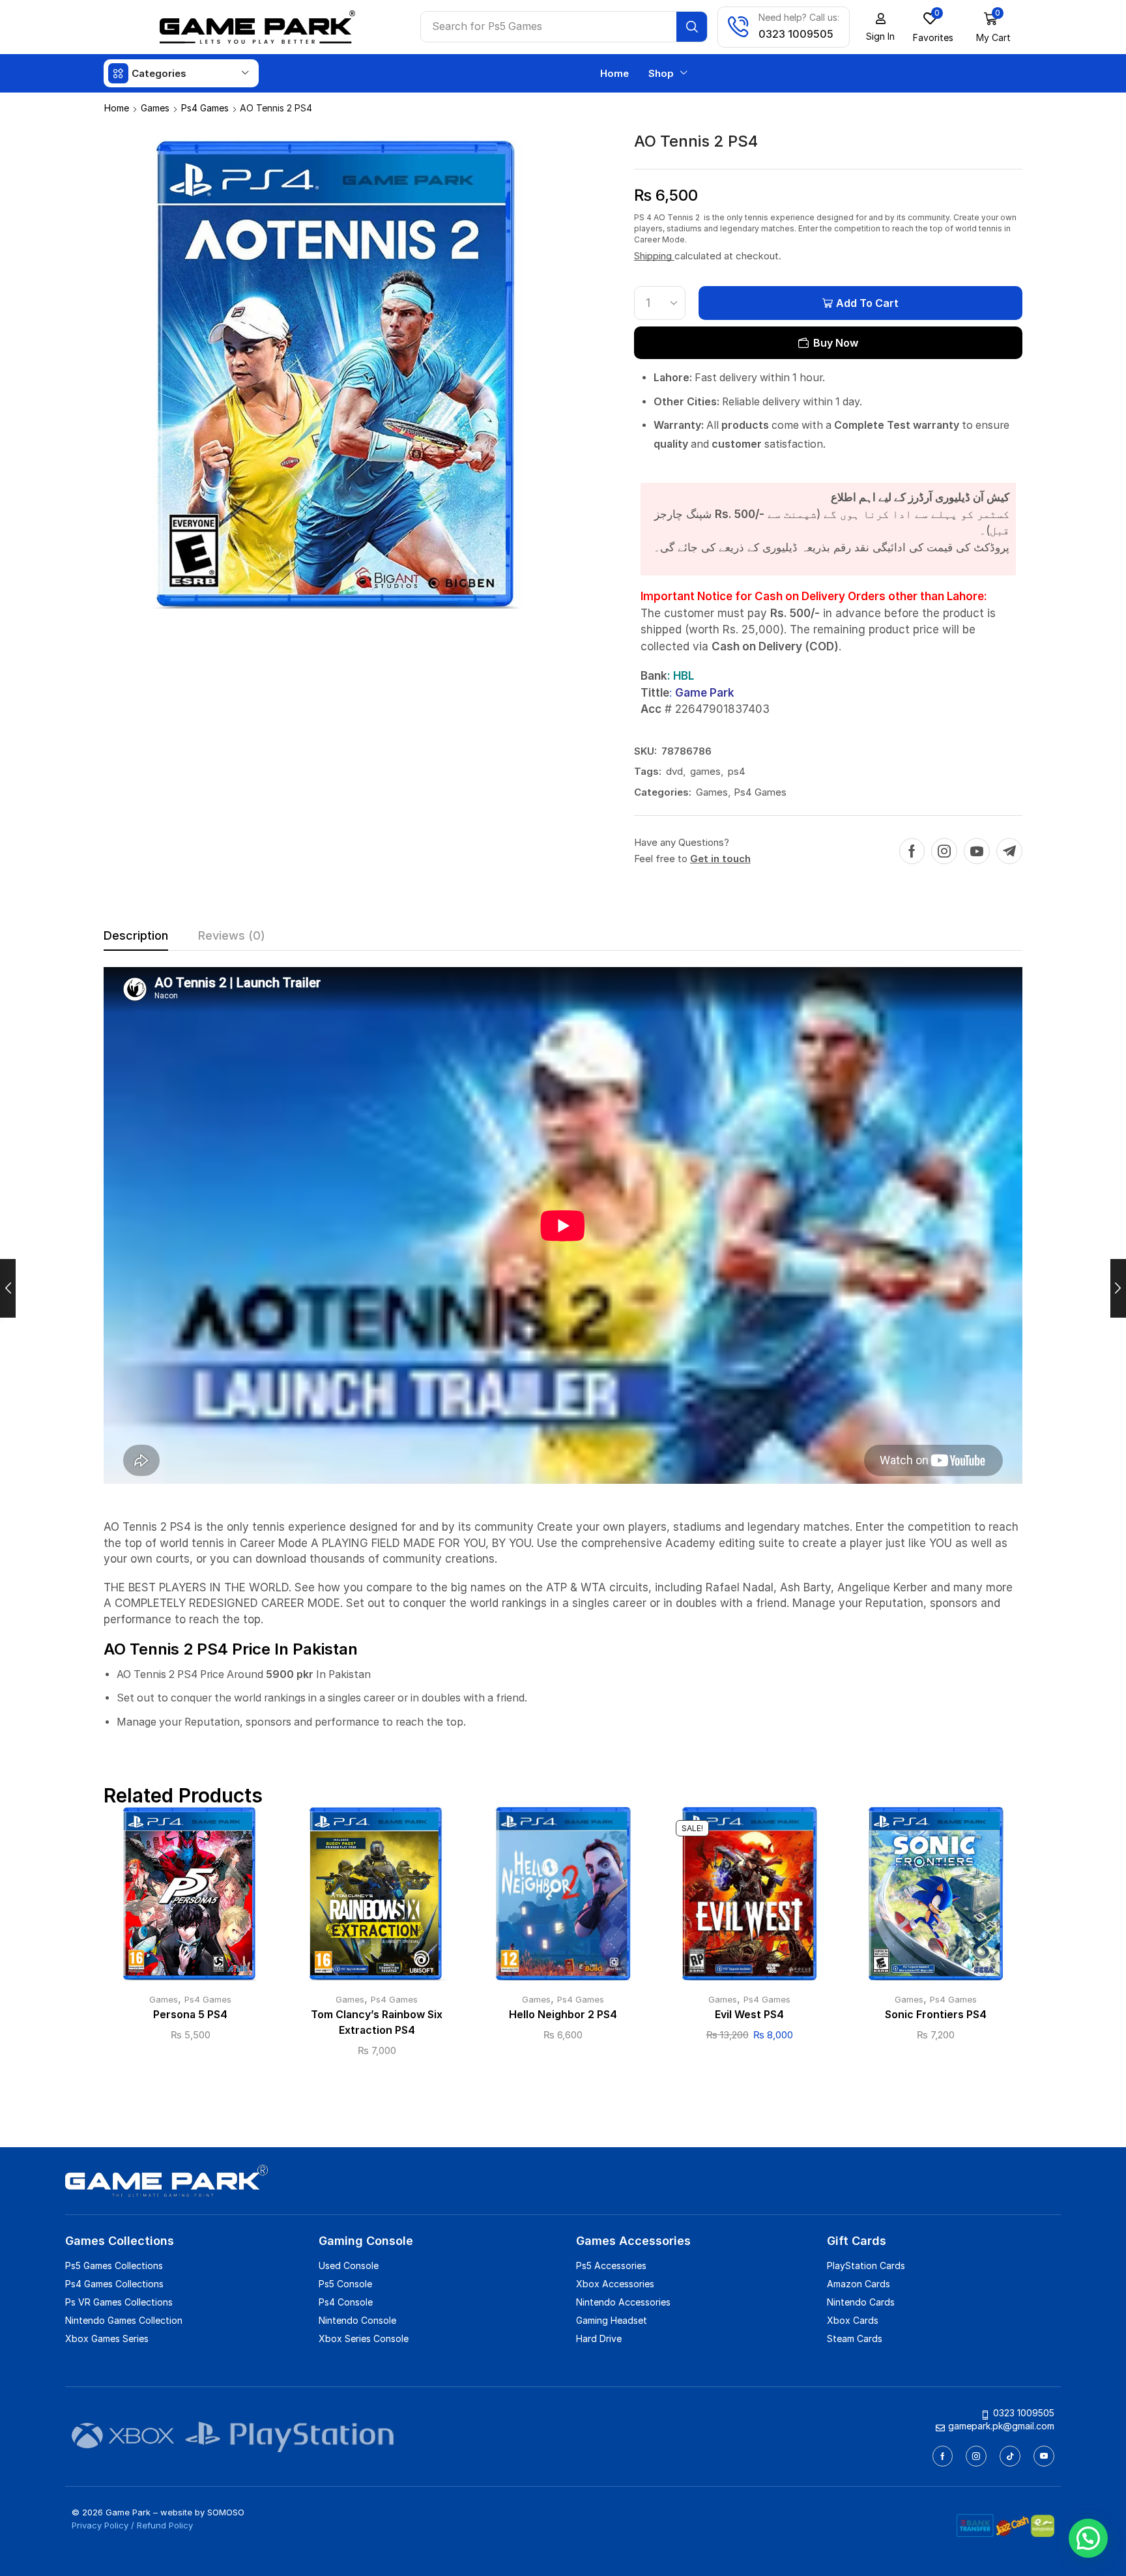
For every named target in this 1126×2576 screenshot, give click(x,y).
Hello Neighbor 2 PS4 (563, 2015)
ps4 (737, 771)
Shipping (654, 256)
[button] (880, 27)
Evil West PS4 (749, 2015)
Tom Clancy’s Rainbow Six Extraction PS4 (377, 2022)
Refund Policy (165, 2525)
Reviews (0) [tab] (232, 935)
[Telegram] (1009, 851)
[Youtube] (977, 851)
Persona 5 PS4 (190, 2015)
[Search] (692, 27)
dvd (674, 771)
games (705, 771)
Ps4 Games (205, 108)
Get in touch (720, 859)
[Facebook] (912, 851)
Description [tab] (136, 935)
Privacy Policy (100, 2525)
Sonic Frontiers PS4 (936, 2015)
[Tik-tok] (1010, 2456)
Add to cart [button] (190, 1899)
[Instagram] (944, 851)
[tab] (136, 939)
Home (117, 108)
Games (155, 108)
